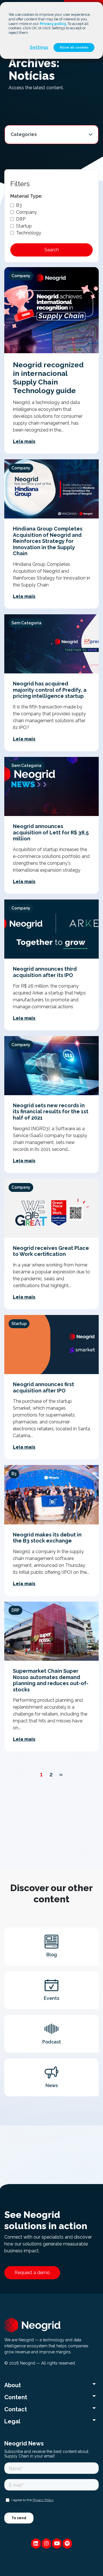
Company (26, 212)
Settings (39, 47)
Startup (24, 226)
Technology (29, 233)
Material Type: (26, 196)
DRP (21, 219)
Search (52, 250)
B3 (19, 205)
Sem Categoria (26, 623)
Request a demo (32, 2273)
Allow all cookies (74, 47)
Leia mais (24, 441)
